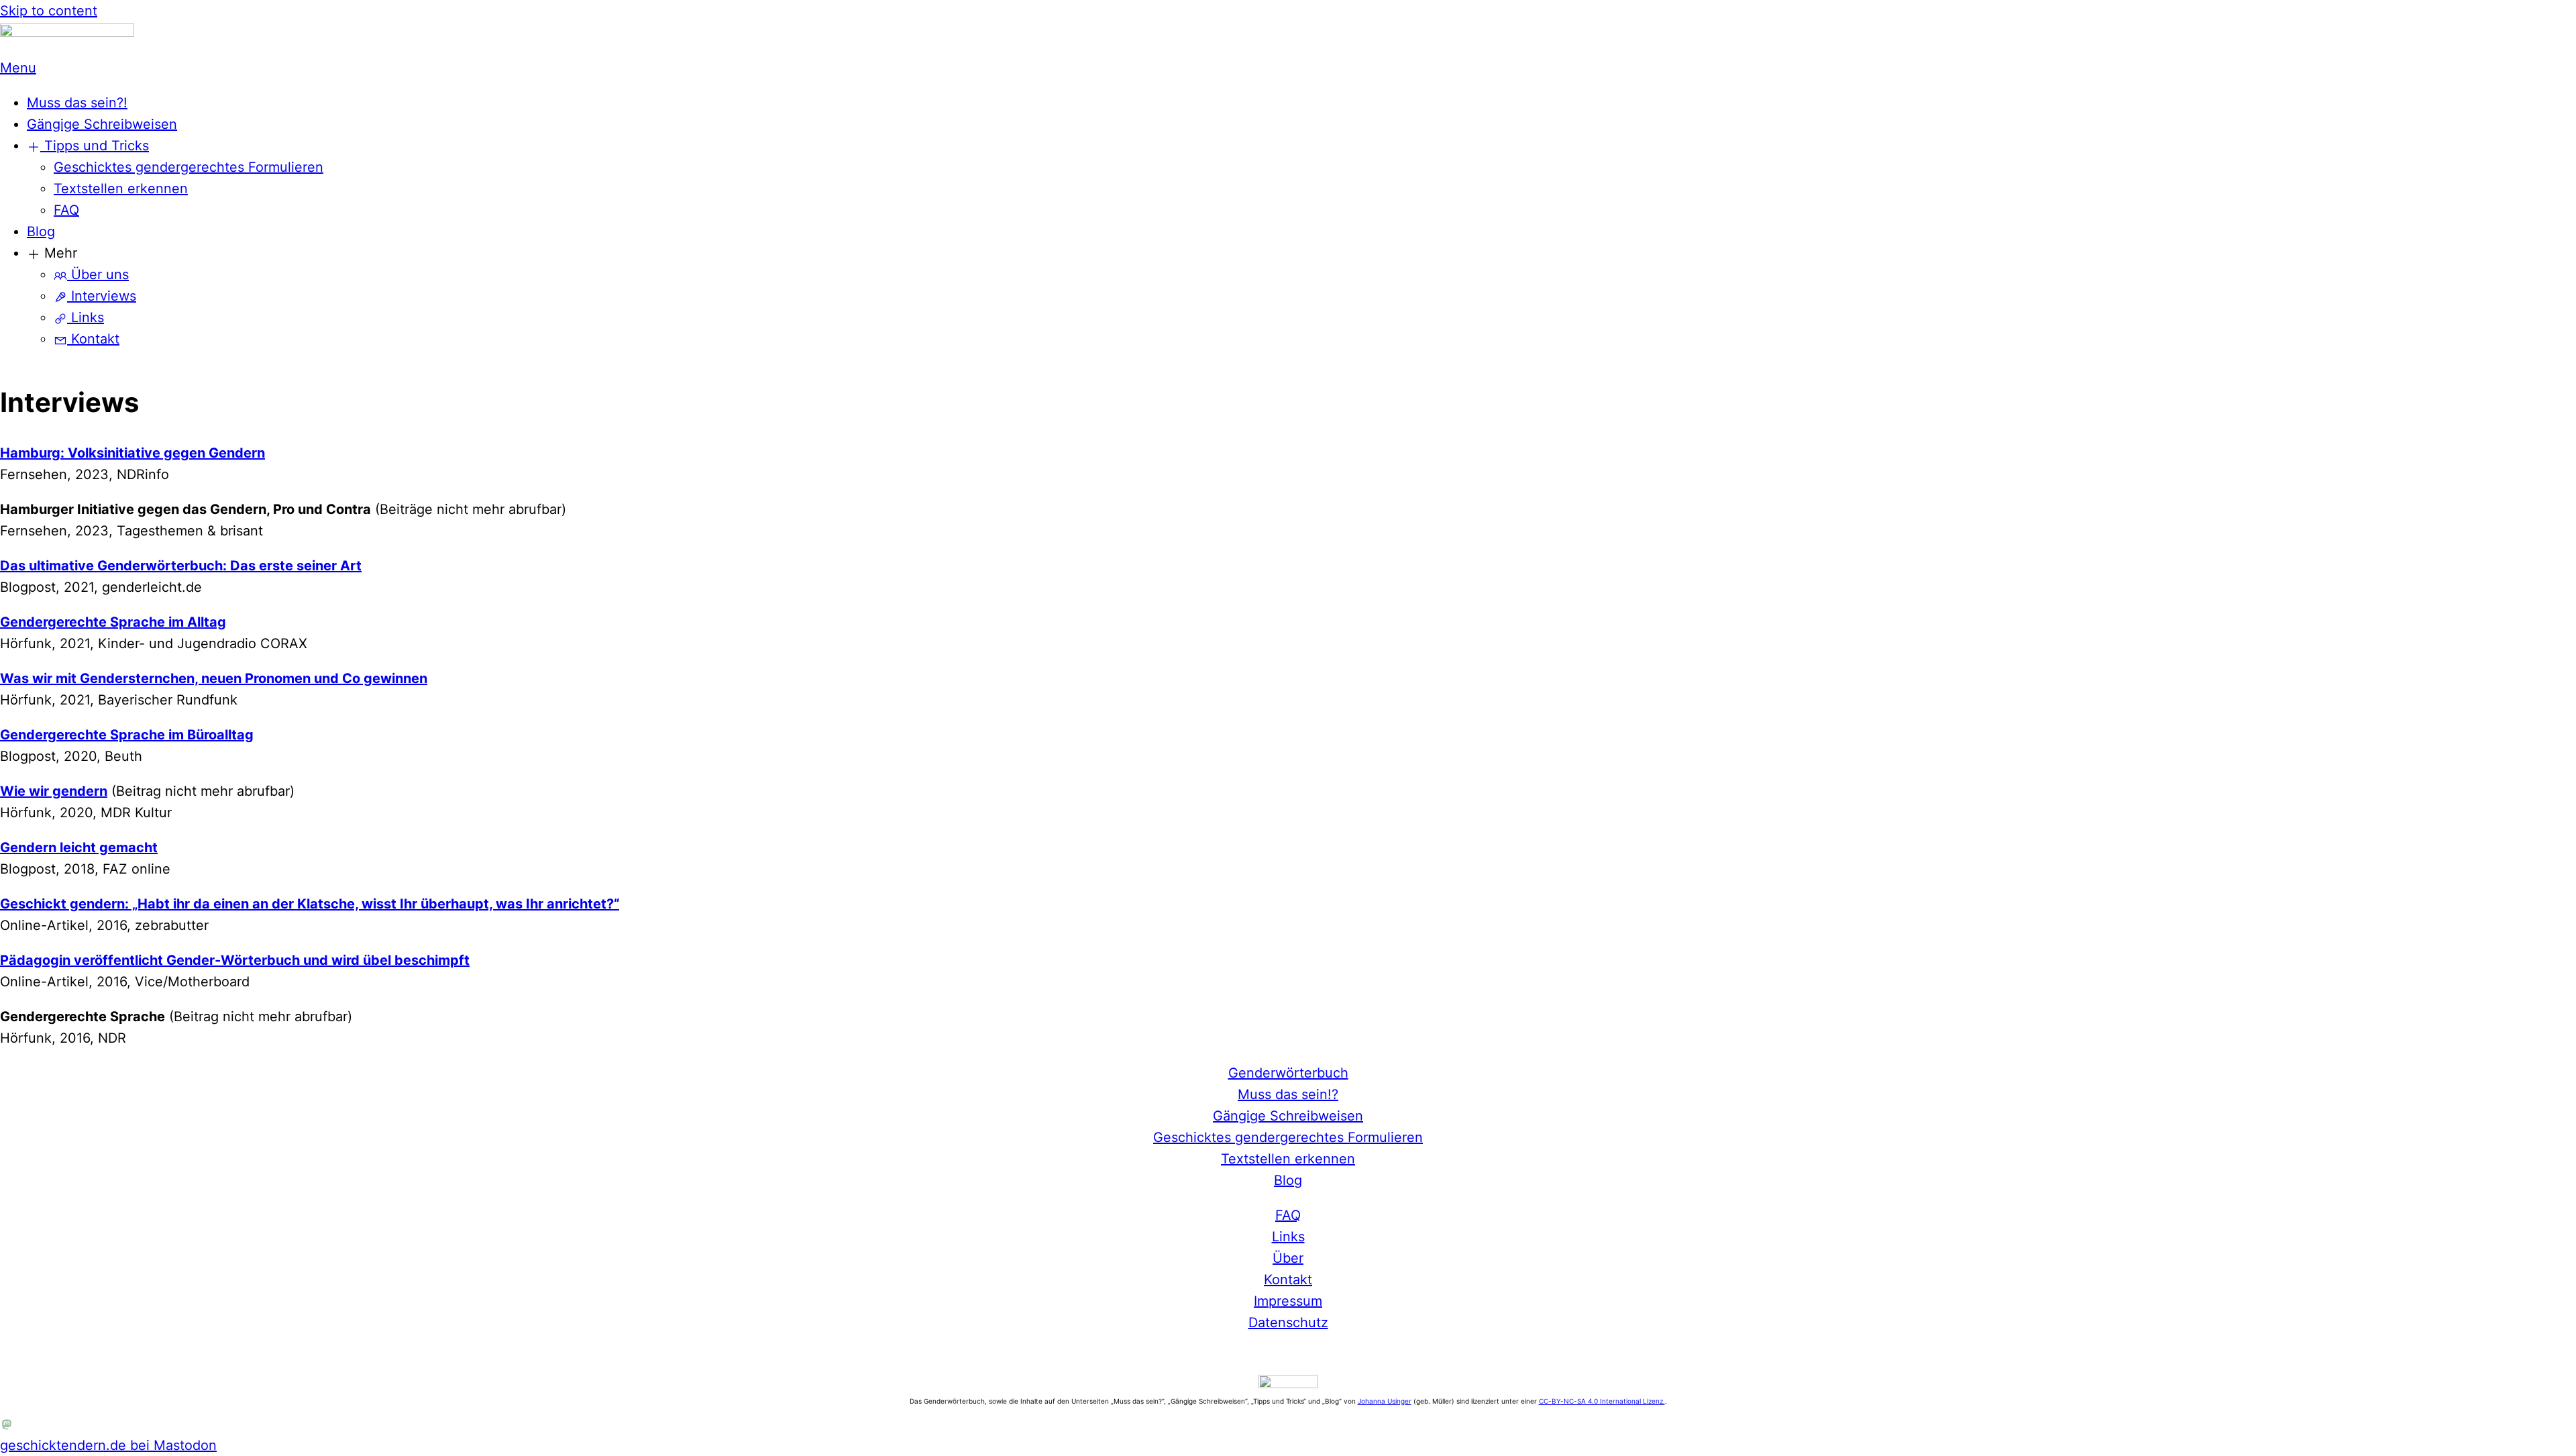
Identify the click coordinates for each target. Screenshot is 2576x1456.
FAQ (66, 210)
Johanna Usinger (1385, 1401)
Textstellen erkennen (121, 189)
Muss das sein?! (77, 103)
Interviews (102, 296)
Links (86, 317)
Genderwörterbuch (1288, 1073)
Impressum (1288, 1301)
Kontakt (93, 339)
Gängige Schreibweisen (102, 124)
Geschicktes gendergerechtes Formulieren (189, 167)
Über (1288, 1258)
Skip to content (49, 11)
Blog (41, 231)
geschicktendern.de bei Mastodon (108, 1445)
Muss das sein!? (1288, 1094)
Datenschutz (1288, 1322)
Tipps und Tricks (95, 146)
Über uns (98, 274)
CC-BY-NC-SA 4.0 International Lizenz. (1602, 1401)
